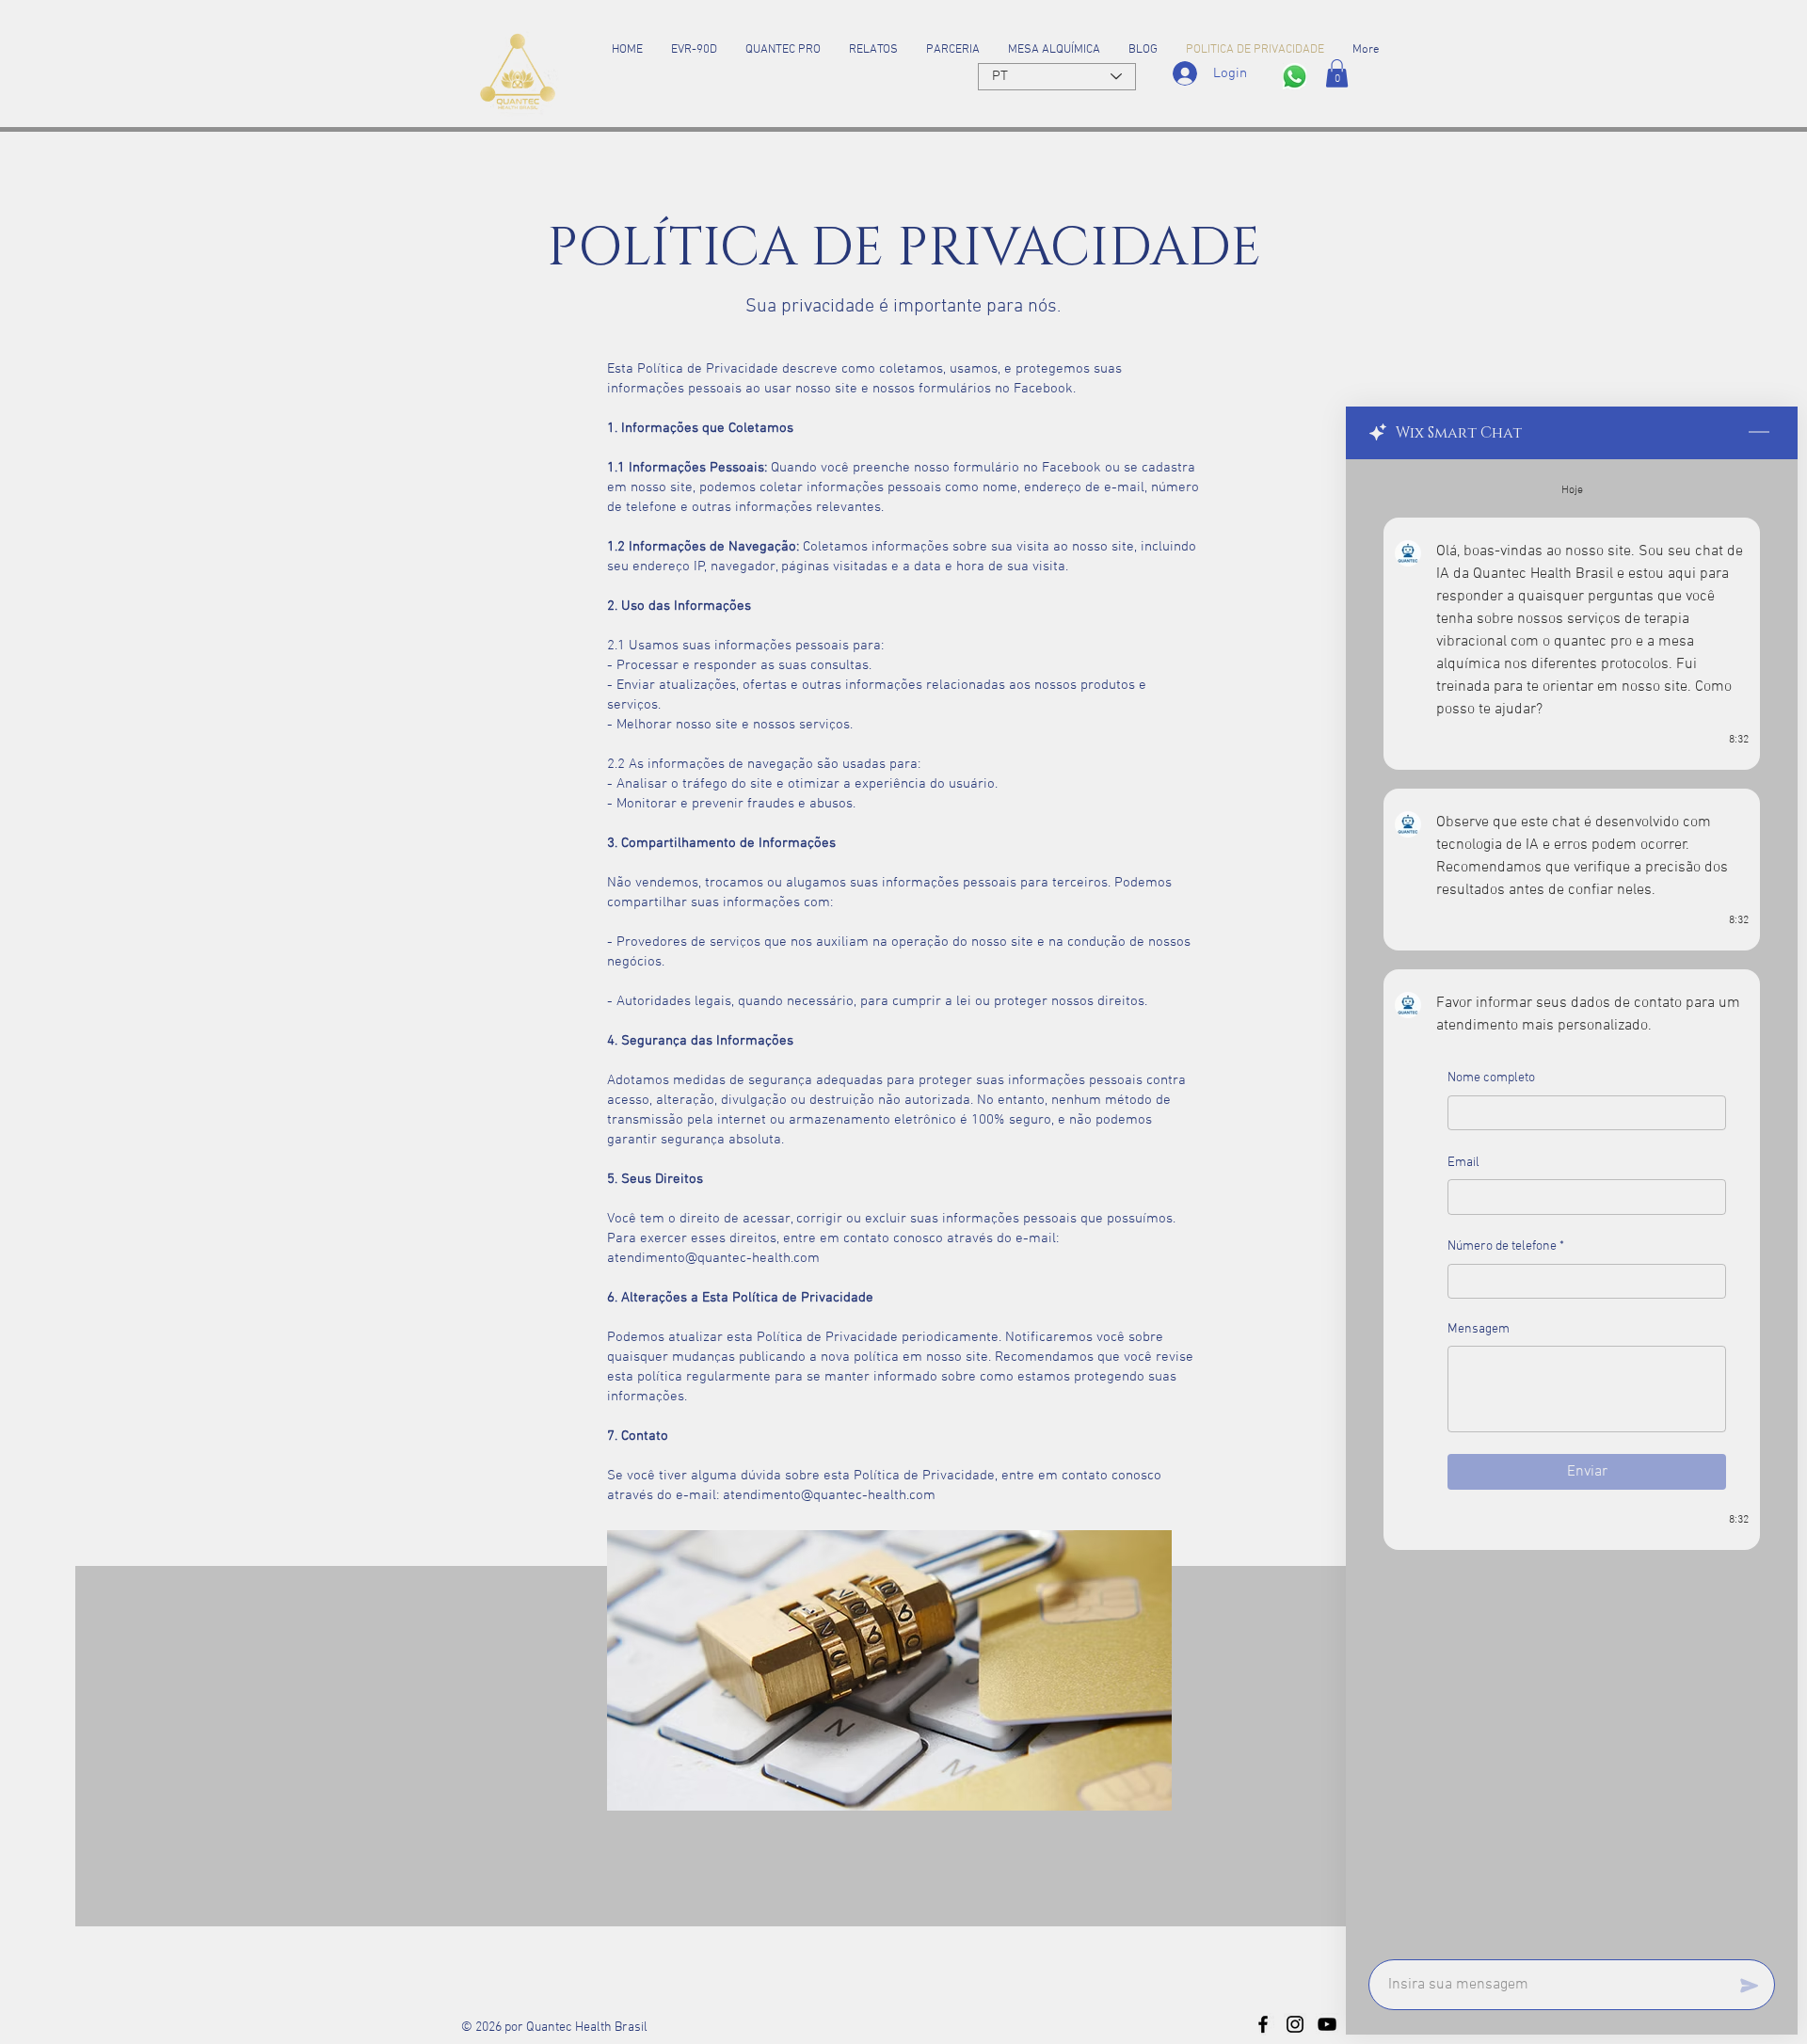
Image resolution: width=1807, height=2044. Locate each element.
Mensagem (1479, 1329)
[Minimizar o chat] (1759, 433)
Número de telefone (1506, 1247)
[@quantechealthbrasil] (1263, 2024)
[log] (1572, 1204)
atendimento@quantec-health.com (713, 1258)
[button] (1337, 73)
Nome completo (1491, 1078)
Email (1463, 1163)
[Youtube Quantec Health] (1327, 2024)
